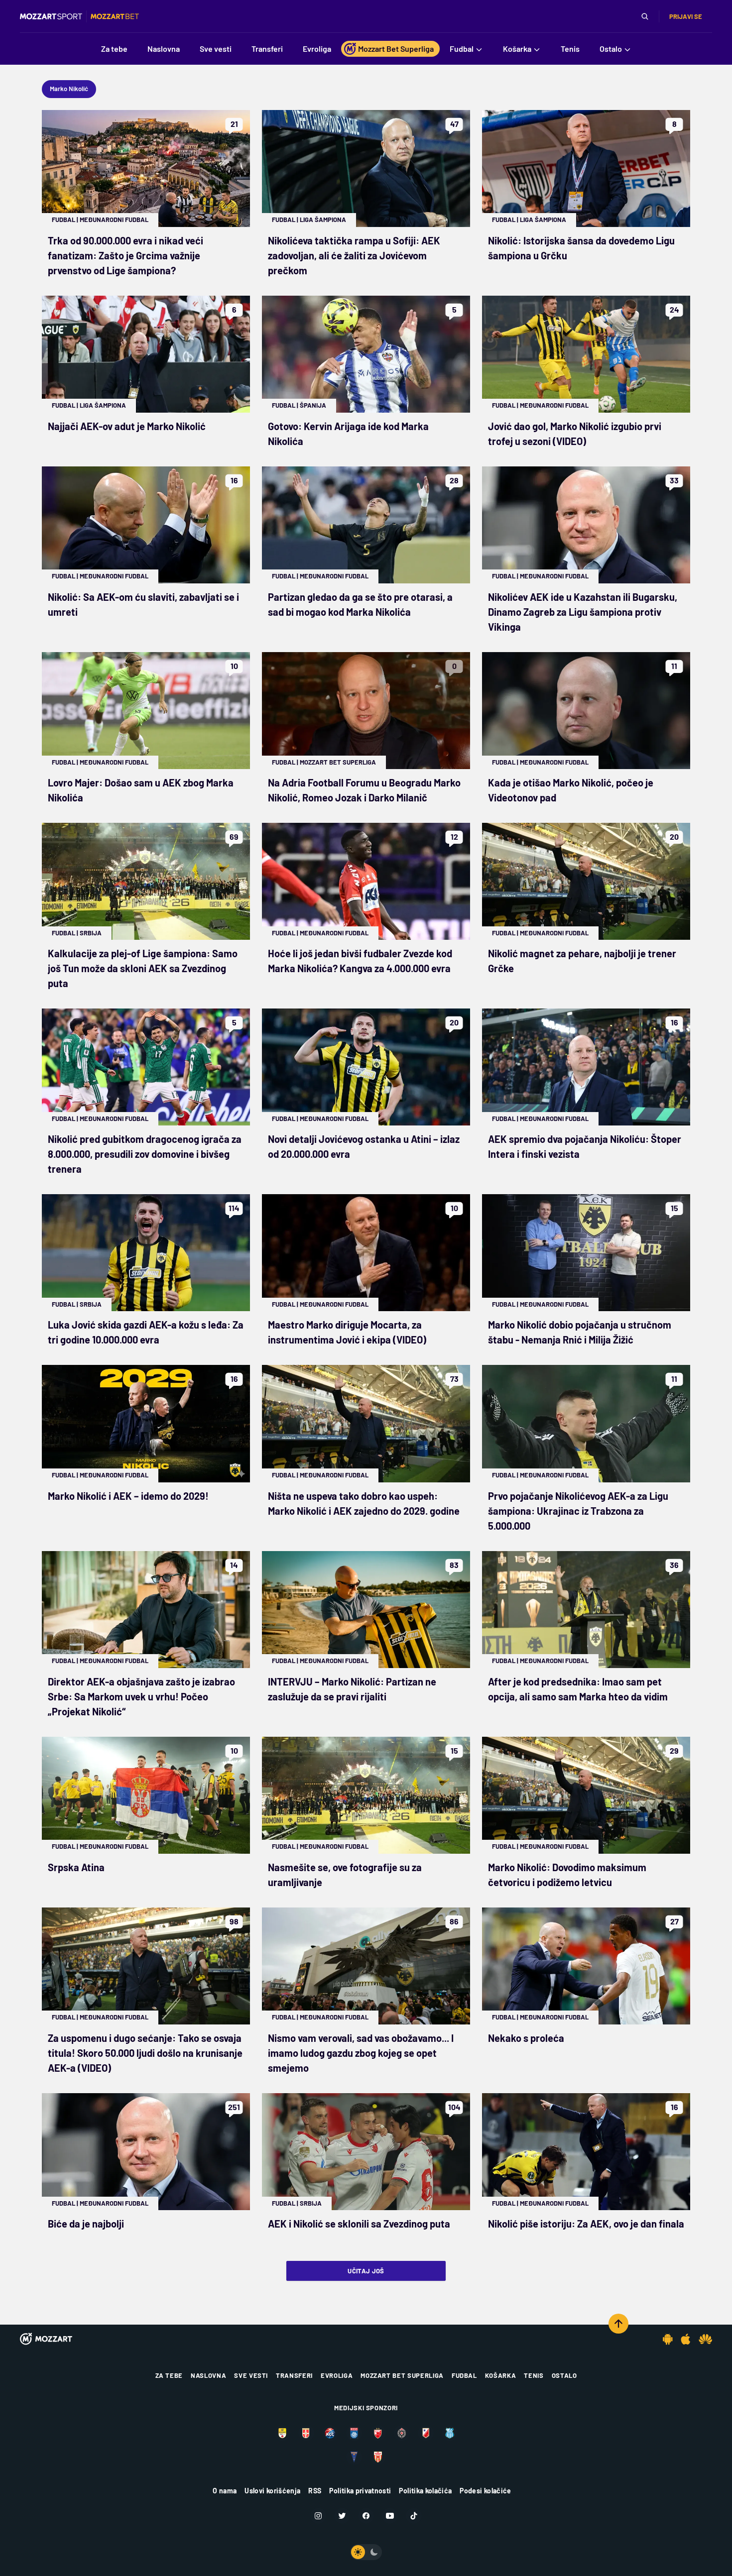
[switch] (366, 2552)
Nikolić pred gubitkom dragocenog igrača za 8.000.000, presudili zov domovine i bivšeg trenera (145, 1154)
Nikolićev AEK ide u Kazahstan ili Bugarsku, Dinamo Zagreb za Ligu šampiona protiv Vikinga (583, 612)
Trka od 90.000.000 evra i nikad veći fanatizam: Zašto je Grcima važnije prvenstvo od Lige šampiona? (125, 255)
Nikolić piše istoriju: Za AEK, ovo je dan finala (586, 2224)
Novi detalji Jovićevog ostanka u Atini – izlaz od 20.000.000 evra (364, 1146)
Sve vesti (251, 2375)
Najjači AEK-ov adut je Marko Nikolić (127, 426)
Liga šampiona (323, 220)
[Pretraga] (645, 16)
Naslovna (208, 2375)
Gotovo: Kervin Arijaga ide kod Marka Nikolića (348, 434)
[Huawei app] (705, 2339)
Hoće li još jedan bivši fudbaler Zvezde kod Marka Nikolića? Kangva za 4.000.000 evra (360, 961)
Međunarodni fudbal (114, 220)
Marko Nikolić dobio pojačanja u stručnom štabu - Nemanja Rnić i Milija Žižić (580, 1332)
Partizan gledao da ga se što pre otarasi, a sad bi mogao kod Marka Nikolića (360, 604)
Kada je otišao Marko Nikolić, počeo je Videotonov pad (571, 790)
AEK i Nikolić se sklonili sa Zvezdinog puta (359, 2224)
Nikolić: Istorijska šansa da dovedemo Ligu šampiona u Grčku (581, 248)
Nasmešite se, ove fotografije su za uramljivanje (345, 1875)
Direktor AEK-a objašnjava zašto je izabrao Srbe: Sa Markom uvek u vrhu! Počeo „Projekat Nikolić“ (141, 1696)
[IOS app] (686, 2339)
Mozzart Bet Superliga (338, 762)
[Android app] (668, 2339)
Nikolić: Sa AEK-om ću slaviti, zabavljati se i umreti (143, 604)
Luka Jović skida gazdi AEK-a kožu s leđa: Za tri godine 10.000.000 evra (146, 1332)
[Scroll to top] (618, 2324)
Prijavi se (686, 16)
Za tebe (169, 2375)
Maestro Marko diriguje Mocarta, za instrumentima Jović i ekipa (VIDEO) (347, 1332)
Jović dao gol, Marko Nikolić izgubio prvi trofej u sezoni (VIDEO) (575, 434)
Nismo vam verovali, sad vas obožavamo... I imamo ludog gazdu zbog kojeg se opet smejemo (361, 2053)
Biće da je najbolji (86, 2224)
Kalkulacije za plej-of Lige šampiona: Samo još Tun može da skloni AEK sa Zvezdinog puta (143, 968)
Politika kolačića (425, 2491)
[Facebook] (366, 2516)
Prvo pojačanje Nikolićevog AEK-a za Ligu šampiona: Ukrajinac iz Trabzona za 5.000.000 (578, 1511)
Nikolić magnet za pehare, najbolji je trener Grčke (582, 961)
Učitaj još (366, 2271)
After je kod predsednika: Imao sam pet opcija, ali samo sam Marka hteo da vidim (578, 1689)
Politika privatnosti (360, 2491)
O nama (225, 2491)
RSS (315, 2491)
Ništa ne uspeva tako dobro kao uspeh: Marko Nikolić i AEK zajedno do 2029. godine (364, 1503)
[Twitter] (342, 2516)
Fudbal (63, 220)
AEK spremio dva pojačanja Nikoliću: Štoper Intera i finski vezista (585, 1146)
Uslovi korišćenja (272, 2491)
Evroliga (337, 2375)
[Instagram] (318, 2516)
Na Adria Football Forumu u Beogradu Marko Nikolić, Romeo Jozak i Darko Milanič (364, 790)
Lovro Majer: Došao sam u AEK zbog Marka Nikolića (141, 790)
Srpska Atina (76, 1867)
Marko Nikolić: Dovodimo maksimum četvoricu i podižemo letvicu (567, 1875)
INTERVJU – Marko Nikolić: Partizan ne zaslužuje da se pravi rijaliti (352, 1689)
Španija (313, 405)
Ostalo (564, 2375)
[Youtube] (390, 2516)
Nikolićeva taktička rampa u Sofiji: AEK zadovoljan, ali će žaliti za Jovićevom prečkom (354, 255)
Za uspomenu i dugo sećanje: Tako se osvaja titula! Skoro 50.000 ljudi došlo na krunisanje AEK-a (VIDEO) (145, 2053)
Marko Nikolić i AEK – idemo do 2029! (128, 1496)
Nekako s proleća (526, 2038)
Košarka (501, 2375)
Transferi (294, 2375)
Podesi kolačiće (485, 2491)
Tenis (534, 2375)
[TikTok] (414, 2516)
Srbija (91, 933)
